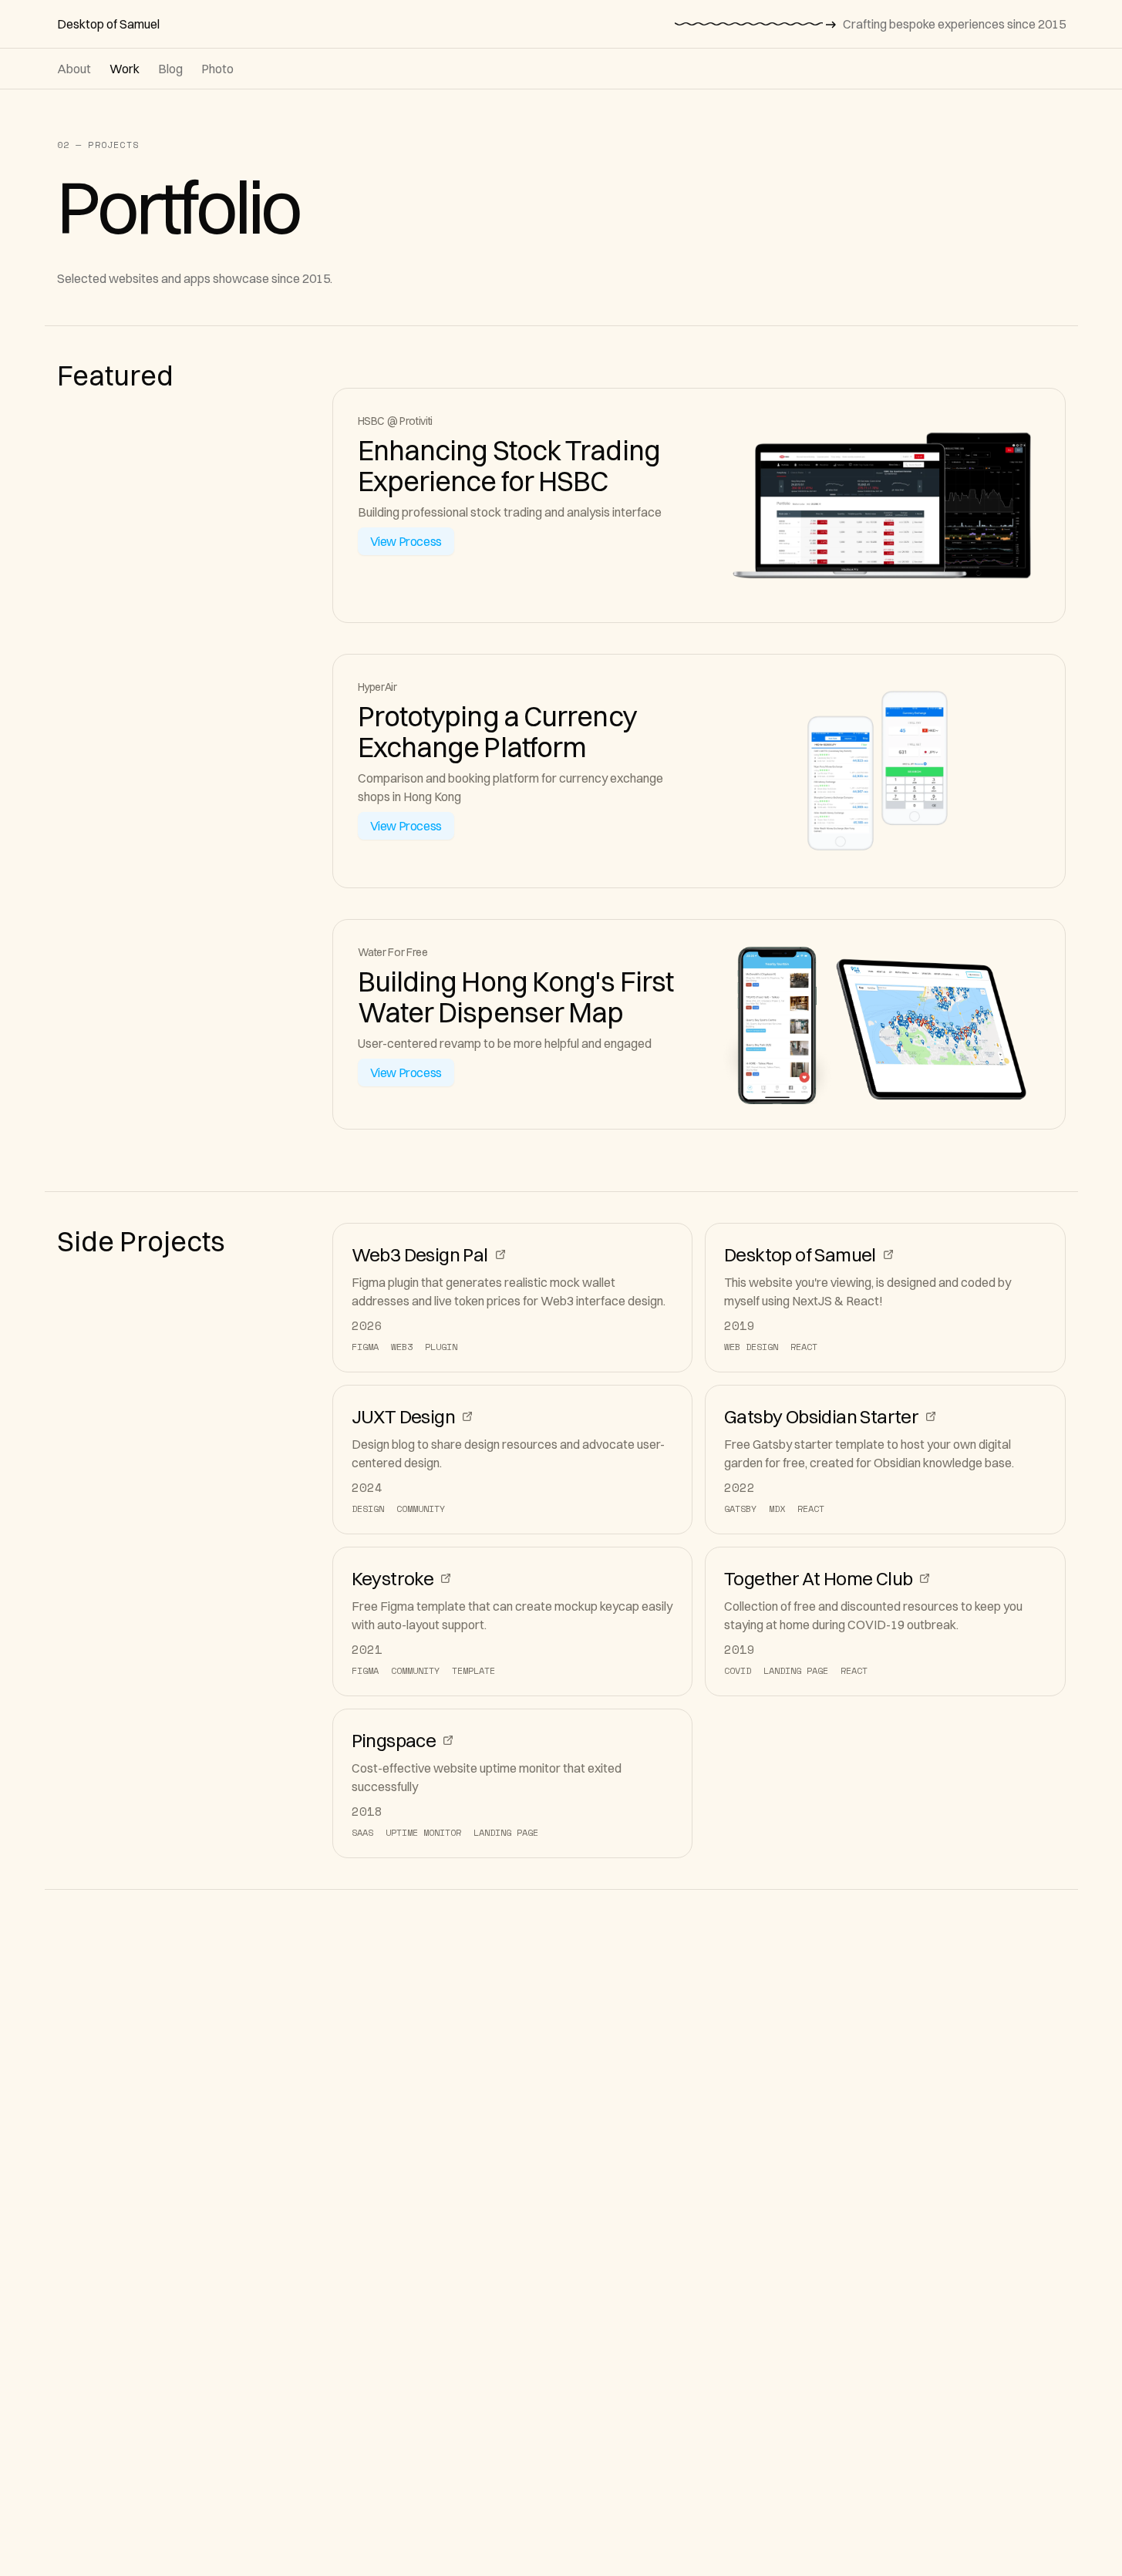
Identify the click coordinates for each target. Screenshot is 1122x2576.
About (74, 69)
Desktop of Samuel (108, 24)
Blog (170, 69)
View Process (406, 541)
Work (125, 69)
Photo (217, 69)
